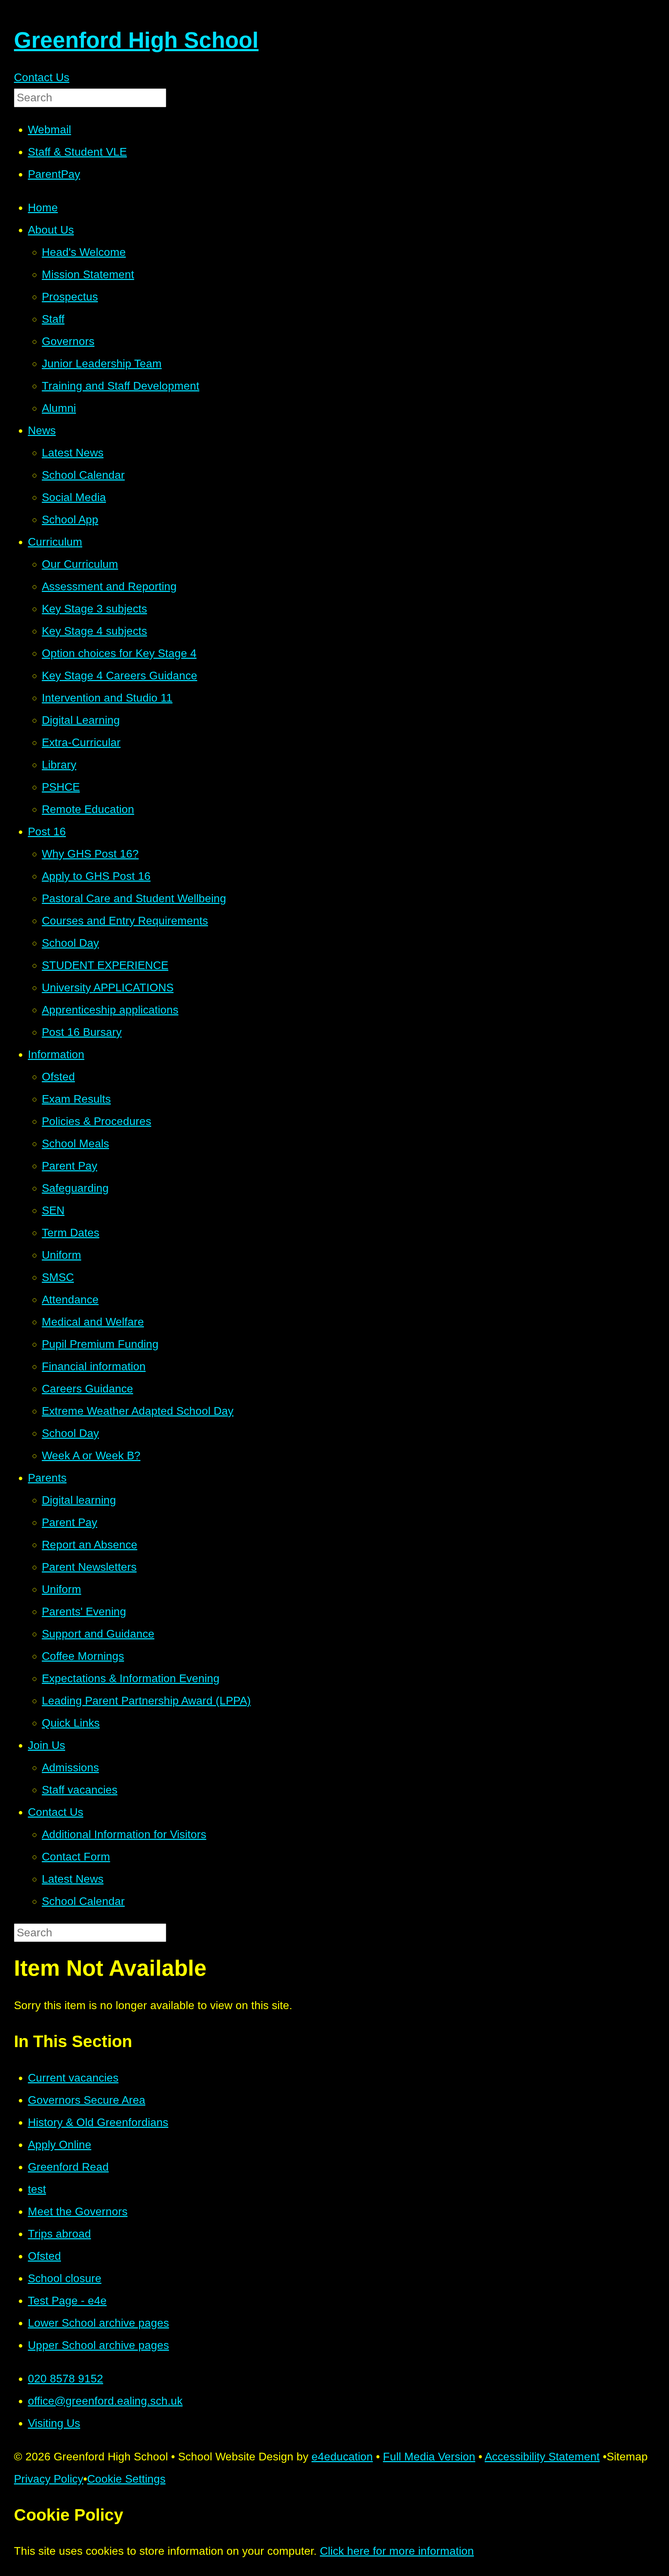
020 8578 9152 (66, 2379)
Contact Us (42, 77)
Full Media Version (429, 2457)
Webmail (49, 130)
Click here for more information (397, 2551)
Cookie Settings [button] (126, 2479)
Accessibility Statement (542, 2457)
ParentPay (54, 174)
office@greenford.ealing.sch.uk (105, 2401)
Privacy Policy (49, 2479)
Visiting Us (54, 2423)
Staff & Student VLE (77, 152)
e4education (342, 2457)
